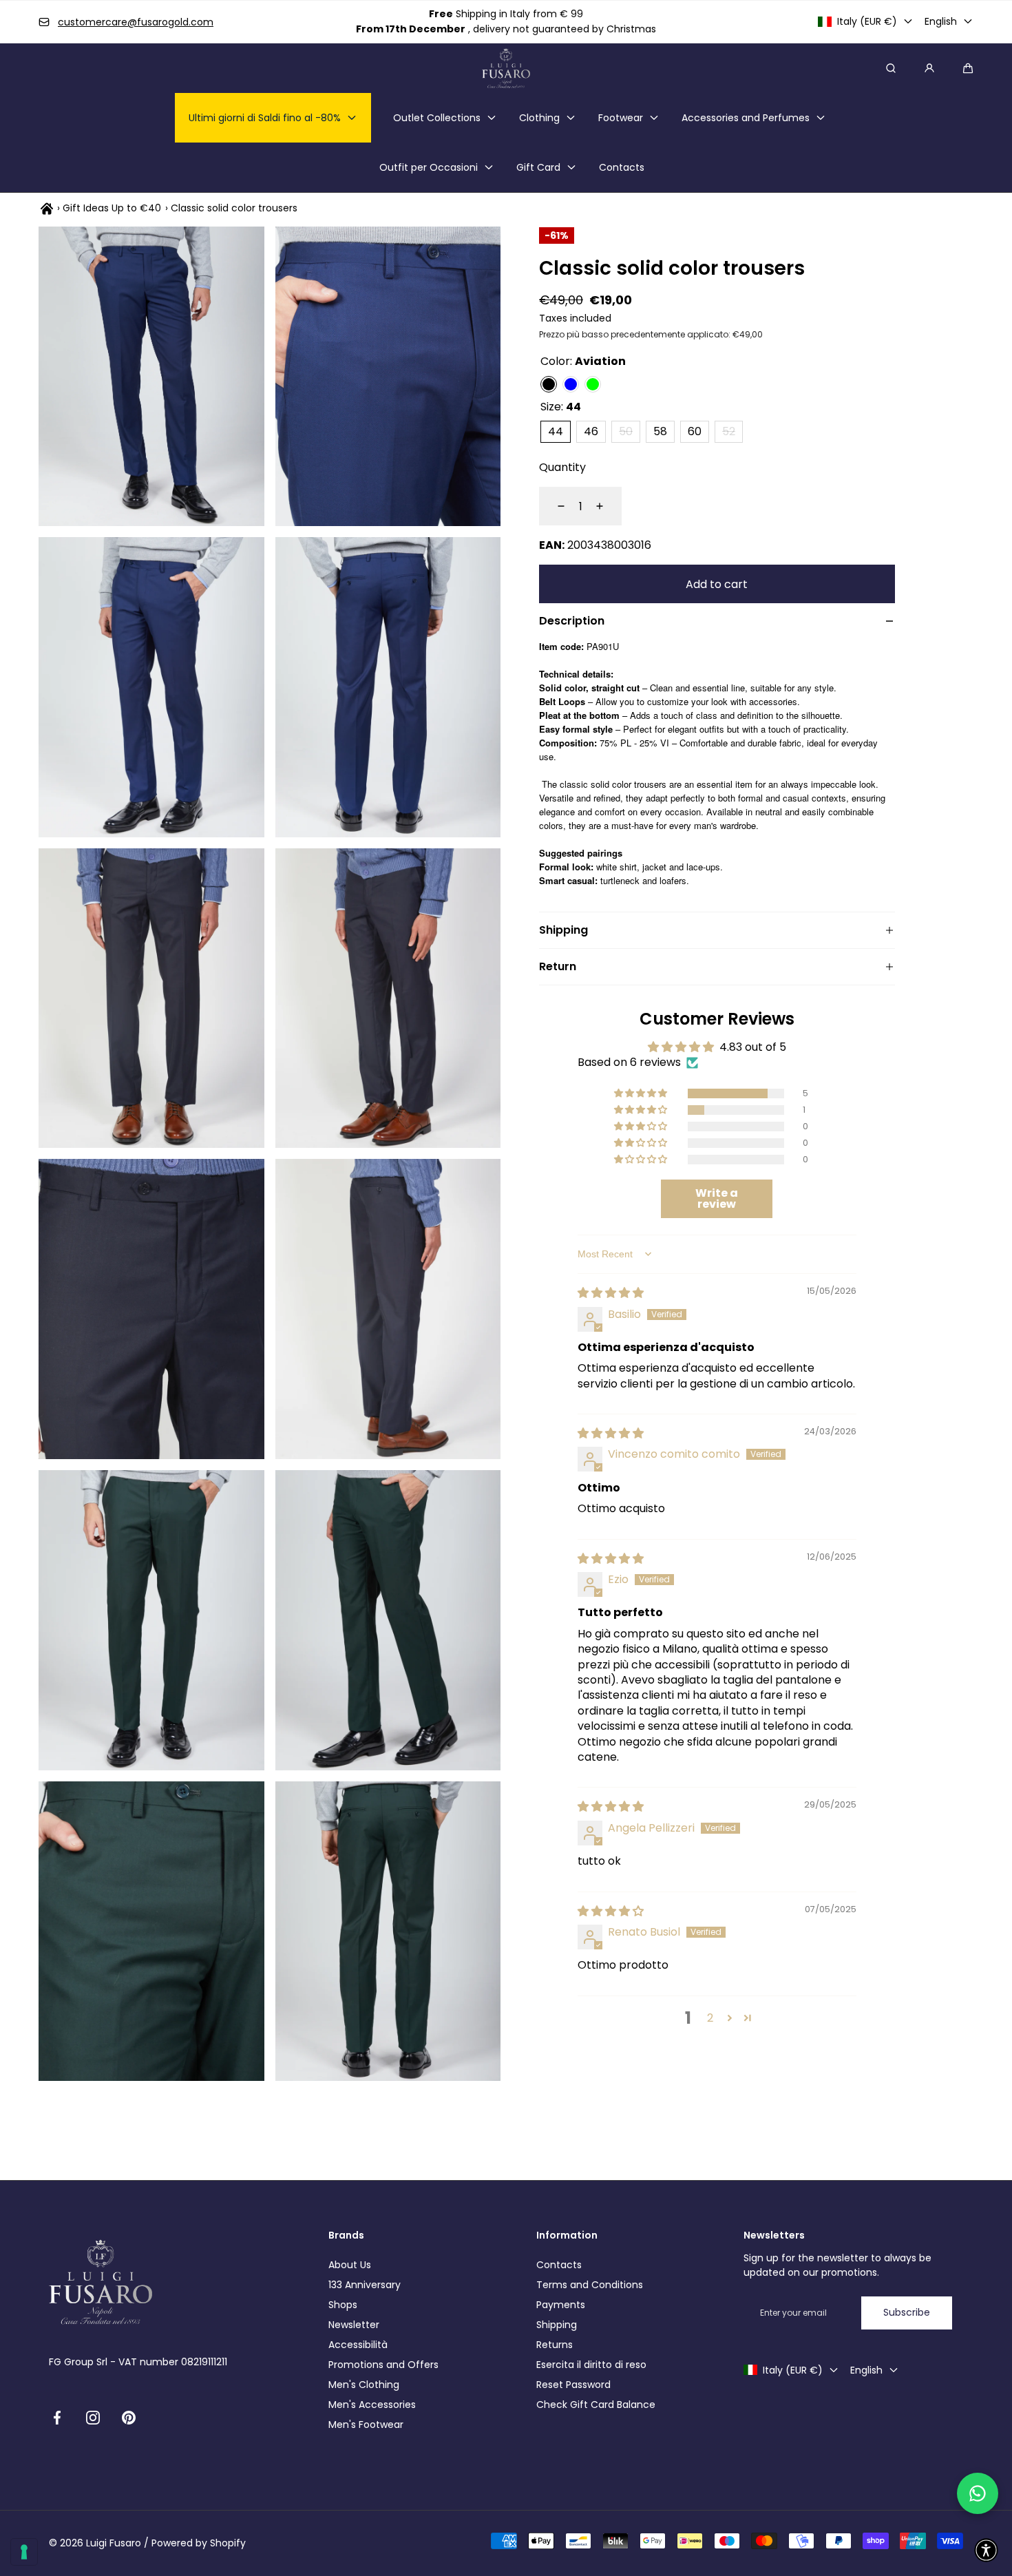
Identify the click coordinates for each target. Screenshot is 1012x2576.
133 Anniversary (365, 2285)
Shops (343, 2305)
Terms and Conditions (590, 2285)
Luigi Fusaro (114, 2543)
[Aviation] (549, 384)
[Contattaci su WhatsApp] (978, 2493)
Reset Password (573, 2385)
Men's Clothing (364, 2385)
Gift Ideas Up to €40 (112, 208)
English (941, 21)
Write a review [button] (717, 1198)
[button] (968, 68)
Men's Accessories (372, 2405)
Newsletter (354, 2325)
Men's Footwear (366, 2425)
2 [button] (710, 2018)
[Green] (593, 384)
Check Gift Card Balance (596, 2405)
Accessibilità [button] (358, 2345)
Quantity (562, 467)
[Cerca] (891, 68)
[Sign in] (929, 68)
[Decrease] (553, 506)
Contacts (559, 2265)
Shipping (557, 2325)
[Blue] (571, 384)
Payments (561, 2305)
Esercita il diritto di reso (591, 2365)
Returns (555, 2345)
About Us (350, 2265)
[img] (611, 1293)
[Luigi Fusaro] (506, 68)
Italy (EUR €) (867, 21)
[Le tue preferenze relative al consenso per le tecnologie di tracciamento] (24, 2552)
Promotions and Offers (383, 2365)
